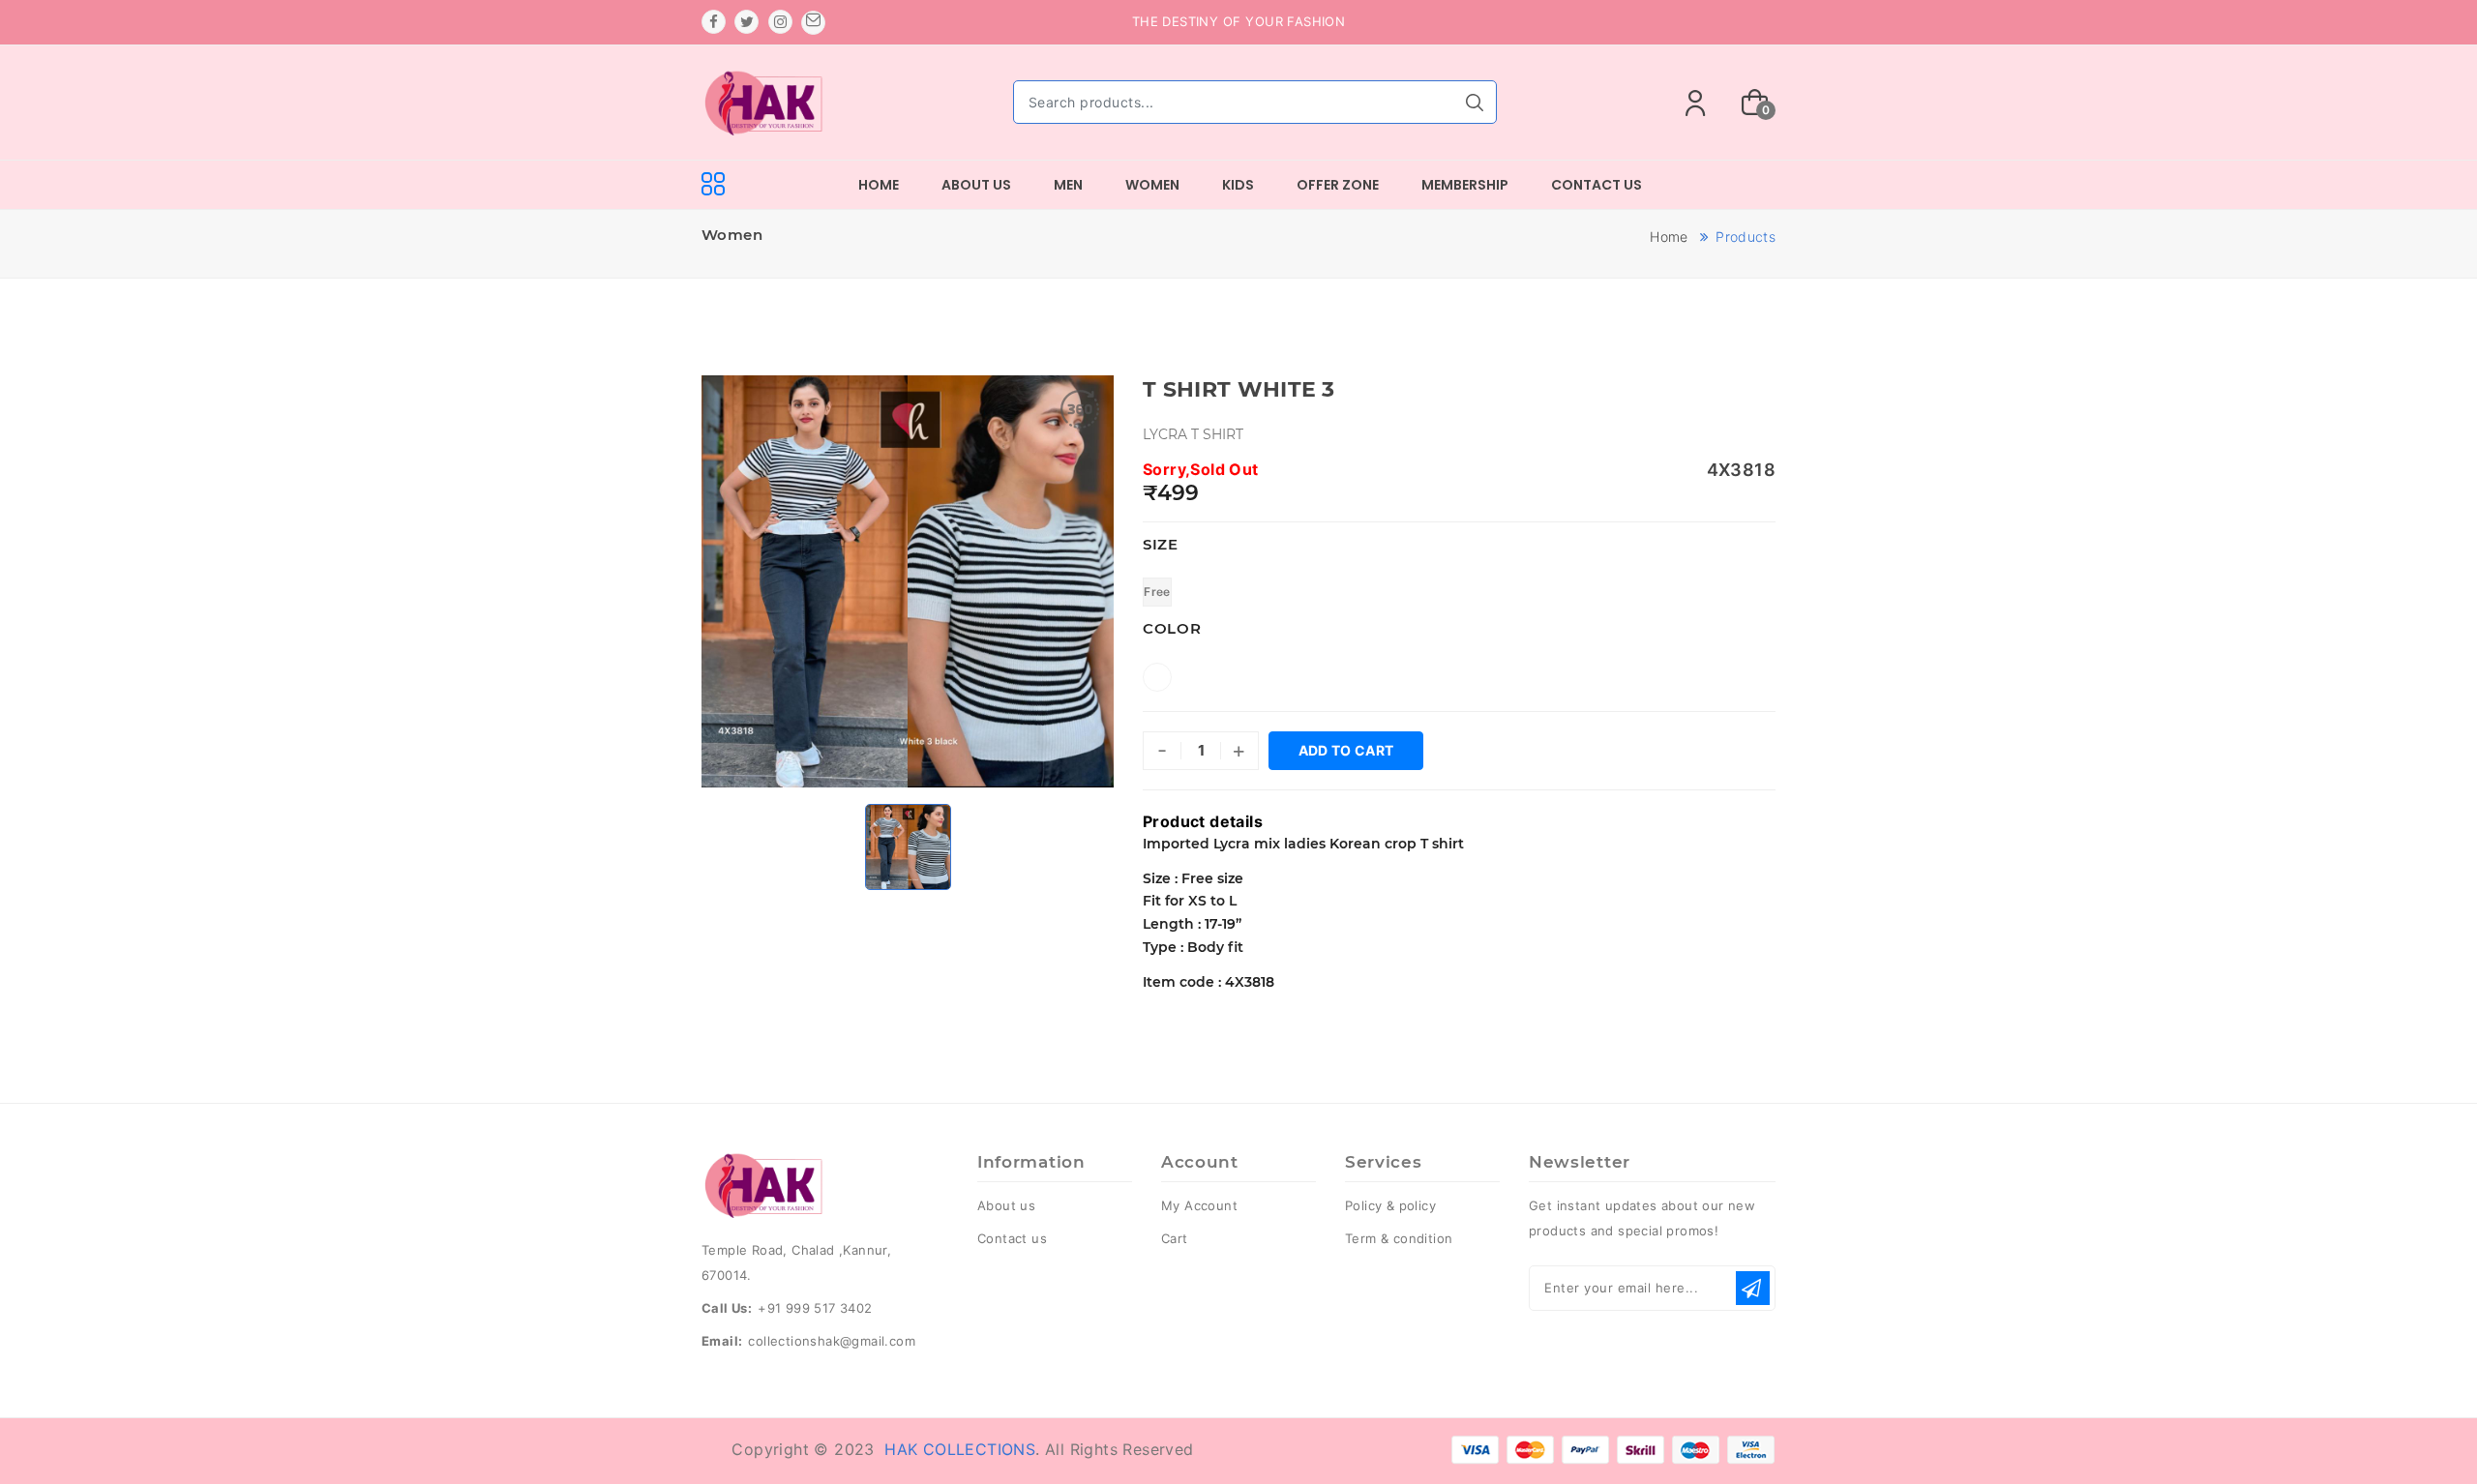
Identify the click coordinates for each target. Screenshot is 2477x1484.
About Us (976, 185)
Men (1068, 185)
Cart (1175, 1238)
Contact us (1012, 1238)
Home (879, 185)
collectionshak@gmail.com (832, 1341)
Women (1152, 185)
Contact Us (1597, 185)
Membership (1465, 185)
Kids (1238, 185)
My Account (1199, 1205)
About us (1006, 1205)
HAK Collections (960, 1449)
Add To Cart (1346, 750)
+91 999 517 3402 (815, 1308)
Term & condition (1399, 1238)
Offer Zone (1338, 185)
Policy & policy (1390, 1205)
